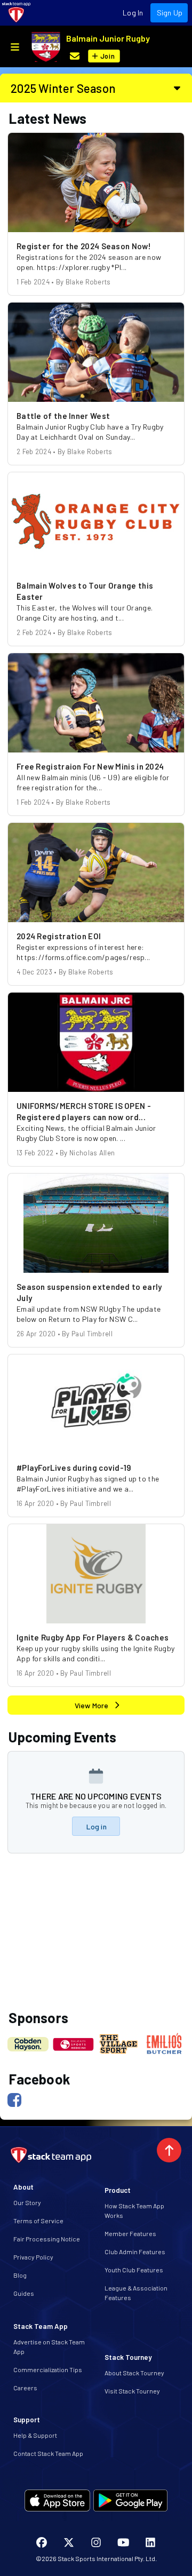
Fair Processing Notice (47, 2239)
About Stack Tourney (134, 2373)
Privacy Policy (33, 2257)
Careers (25, 2388)
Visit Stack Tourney (132, 2391)
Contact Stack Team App (48, 2453)
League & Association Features (136, 2293)
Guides (24, 2293)
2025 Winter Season (63, 88)
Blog (20, 2275)
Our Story (27, 2202)
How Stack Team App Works (134, 2210)
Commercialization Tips (48, 2369)
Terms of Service (38, 2221)
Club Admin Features (135, 2252)
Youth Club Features (134, 2270)
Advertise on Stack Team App (49, 2347)
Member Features (130, 2233)
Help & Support (35, 2435)
